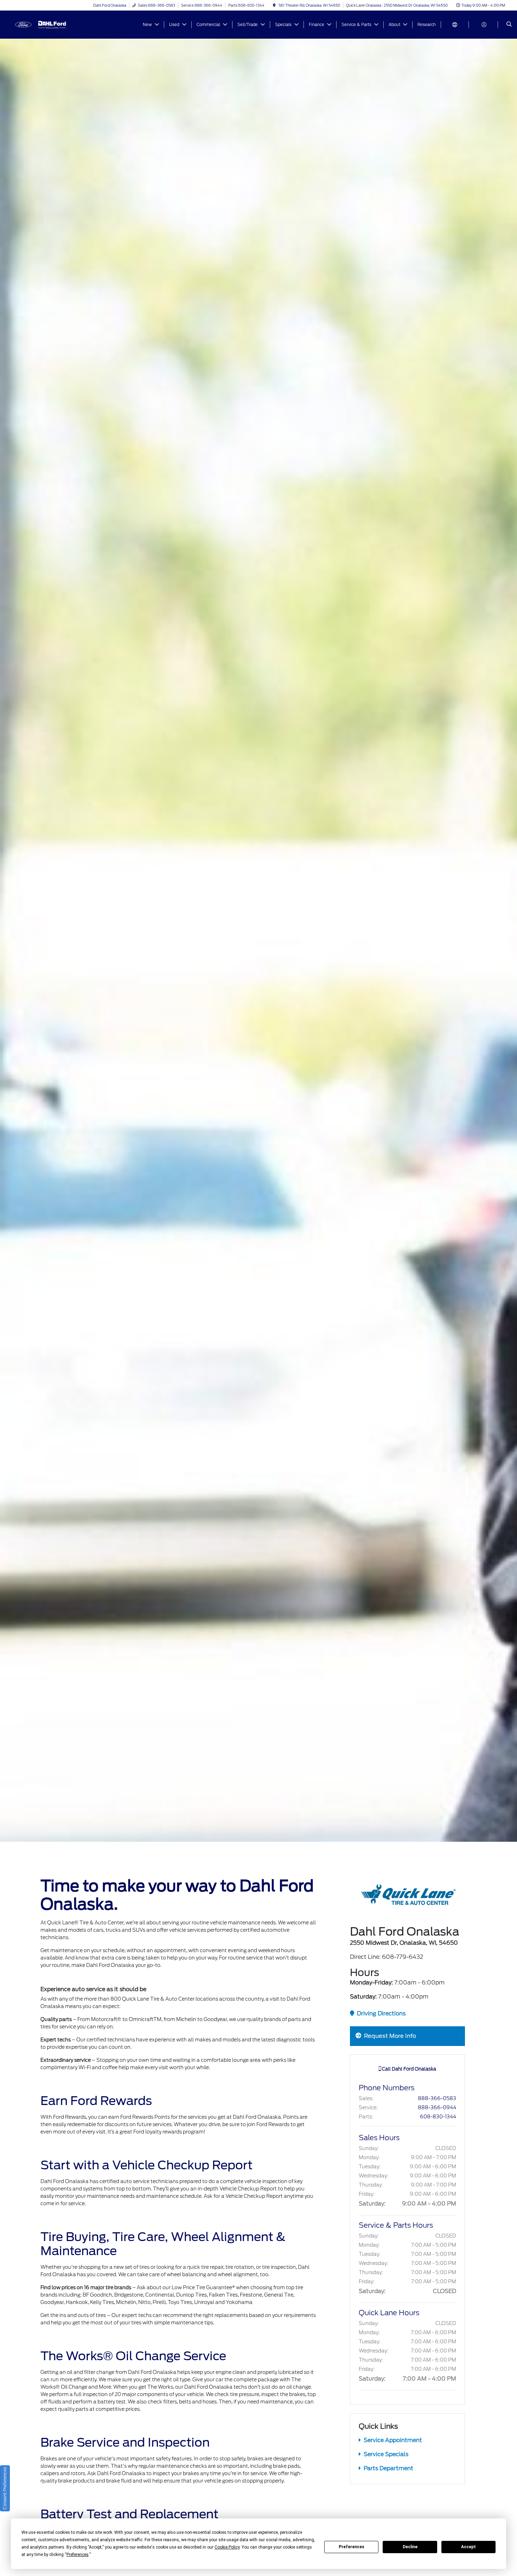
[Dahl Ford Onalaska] (42, 24)
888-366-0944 (437, 2107)
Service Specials (385, 2454)
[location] (274, 5)
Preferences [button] (78, 2555)
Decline (410, 2547)
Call (409, 2069)
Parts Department (388, 2468)
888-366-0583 (437, 2098)
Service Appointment (392, 2440)
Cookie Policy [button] (227, 2547)
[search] (509, 25)
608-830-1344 (438, 2117)
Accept (468, 2547)
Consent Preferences (5, 2488)
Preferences (352, 2547)
